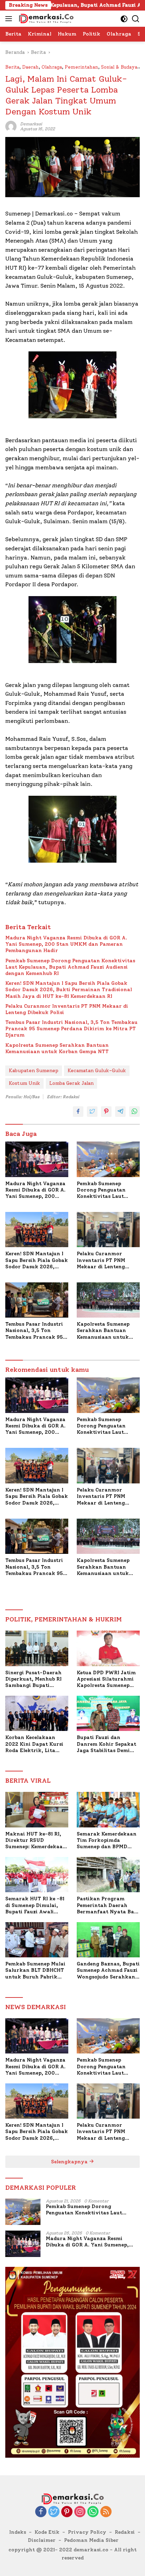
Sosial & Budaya (119, 67)
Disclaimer (42, 2540)
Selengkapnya (70, 2162)
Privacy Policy (87, 2532)
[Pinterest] (67, 2512)
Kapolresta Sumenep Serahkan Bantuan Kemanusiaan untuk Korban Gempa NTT (57, 1048)
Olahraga (52, 67)
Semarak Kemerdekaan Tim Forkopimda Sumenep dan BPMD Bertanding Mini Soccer (107, 1841)
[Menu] (10, 19)
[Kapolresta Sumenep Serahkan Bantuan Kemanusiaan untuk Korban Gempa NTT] (108, 1300)
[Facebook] (41, 2512)
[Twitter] (54, 2512)
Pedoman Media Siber (91, 2540)
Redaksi (125, 2532)
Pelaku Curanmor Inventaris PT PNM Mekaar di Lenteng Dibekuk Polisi (67, 1009)
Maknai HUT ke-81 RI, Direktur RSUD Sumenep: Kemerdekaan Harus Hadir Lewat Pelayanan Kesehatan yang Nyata (36, 1841)
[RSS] (106, 2512)
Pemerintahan (81, 67)
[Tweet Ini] (92, 1112)
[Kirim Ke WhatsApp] (134, 1112)
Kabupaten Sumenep (34, 1071)
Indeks (18, 2532)
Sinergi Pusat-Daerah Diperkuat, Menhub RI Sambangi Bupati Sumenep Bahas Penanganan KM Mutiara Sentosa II (33, 1679)
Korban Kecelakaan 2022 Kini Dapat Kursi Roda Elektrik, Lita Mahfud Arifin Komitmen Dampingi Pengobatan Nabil (34, 1744)
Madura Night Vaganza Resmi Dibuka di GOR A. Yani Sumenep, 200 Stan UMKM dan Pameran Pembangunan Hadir (66, 944)
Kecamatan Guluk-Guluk (97, 1071)
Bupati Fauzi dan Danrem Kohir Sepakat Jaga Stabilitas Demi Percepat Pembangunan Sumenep (107, 1744)
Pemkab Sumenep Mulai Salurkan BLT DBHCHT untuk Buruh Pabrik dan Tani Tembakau (35, 1971)
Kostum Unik (24, 1083)
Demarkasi (31, 124)
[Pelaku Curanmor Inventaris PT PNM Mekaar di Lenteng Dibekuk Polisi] (108, 1230)
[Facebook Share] (78, 1112)
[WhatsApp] (93, 2512)
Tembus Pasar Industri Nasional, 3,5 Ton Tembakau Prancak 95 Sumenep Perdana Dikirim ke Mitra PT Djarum (71, 1029)
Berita (12, 67)
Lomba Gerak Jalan (71, 1083)
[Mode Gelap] (124, 19)
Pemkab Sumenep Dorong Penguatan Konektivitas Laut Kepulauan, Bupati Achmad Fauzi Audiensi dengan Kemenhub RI (70, 967)
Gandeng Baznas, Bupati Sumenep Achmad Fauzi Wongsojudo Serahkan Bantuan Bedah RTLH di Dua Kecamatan (108, 1971)
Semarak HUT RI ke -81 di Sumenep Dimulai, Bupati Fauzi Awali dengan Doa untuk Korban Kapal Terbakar (36, 1905)
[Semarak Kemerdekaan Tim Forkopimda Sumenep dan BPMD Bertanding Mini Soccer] (108, 1809)
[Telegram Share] (120, 1112)
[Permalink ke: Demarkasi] (11, 126)
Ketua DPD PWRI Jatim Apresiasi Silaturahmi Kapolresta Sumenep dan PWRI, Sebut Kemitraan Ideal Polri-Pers (106, 1679)
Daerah (30, 67)
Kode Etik (47, 2532)
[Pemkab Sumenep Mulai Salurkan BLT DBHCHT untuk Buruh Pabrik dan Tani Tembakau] (37, 1940)
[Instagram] (80, 2512)
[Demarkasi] (45, 19)
